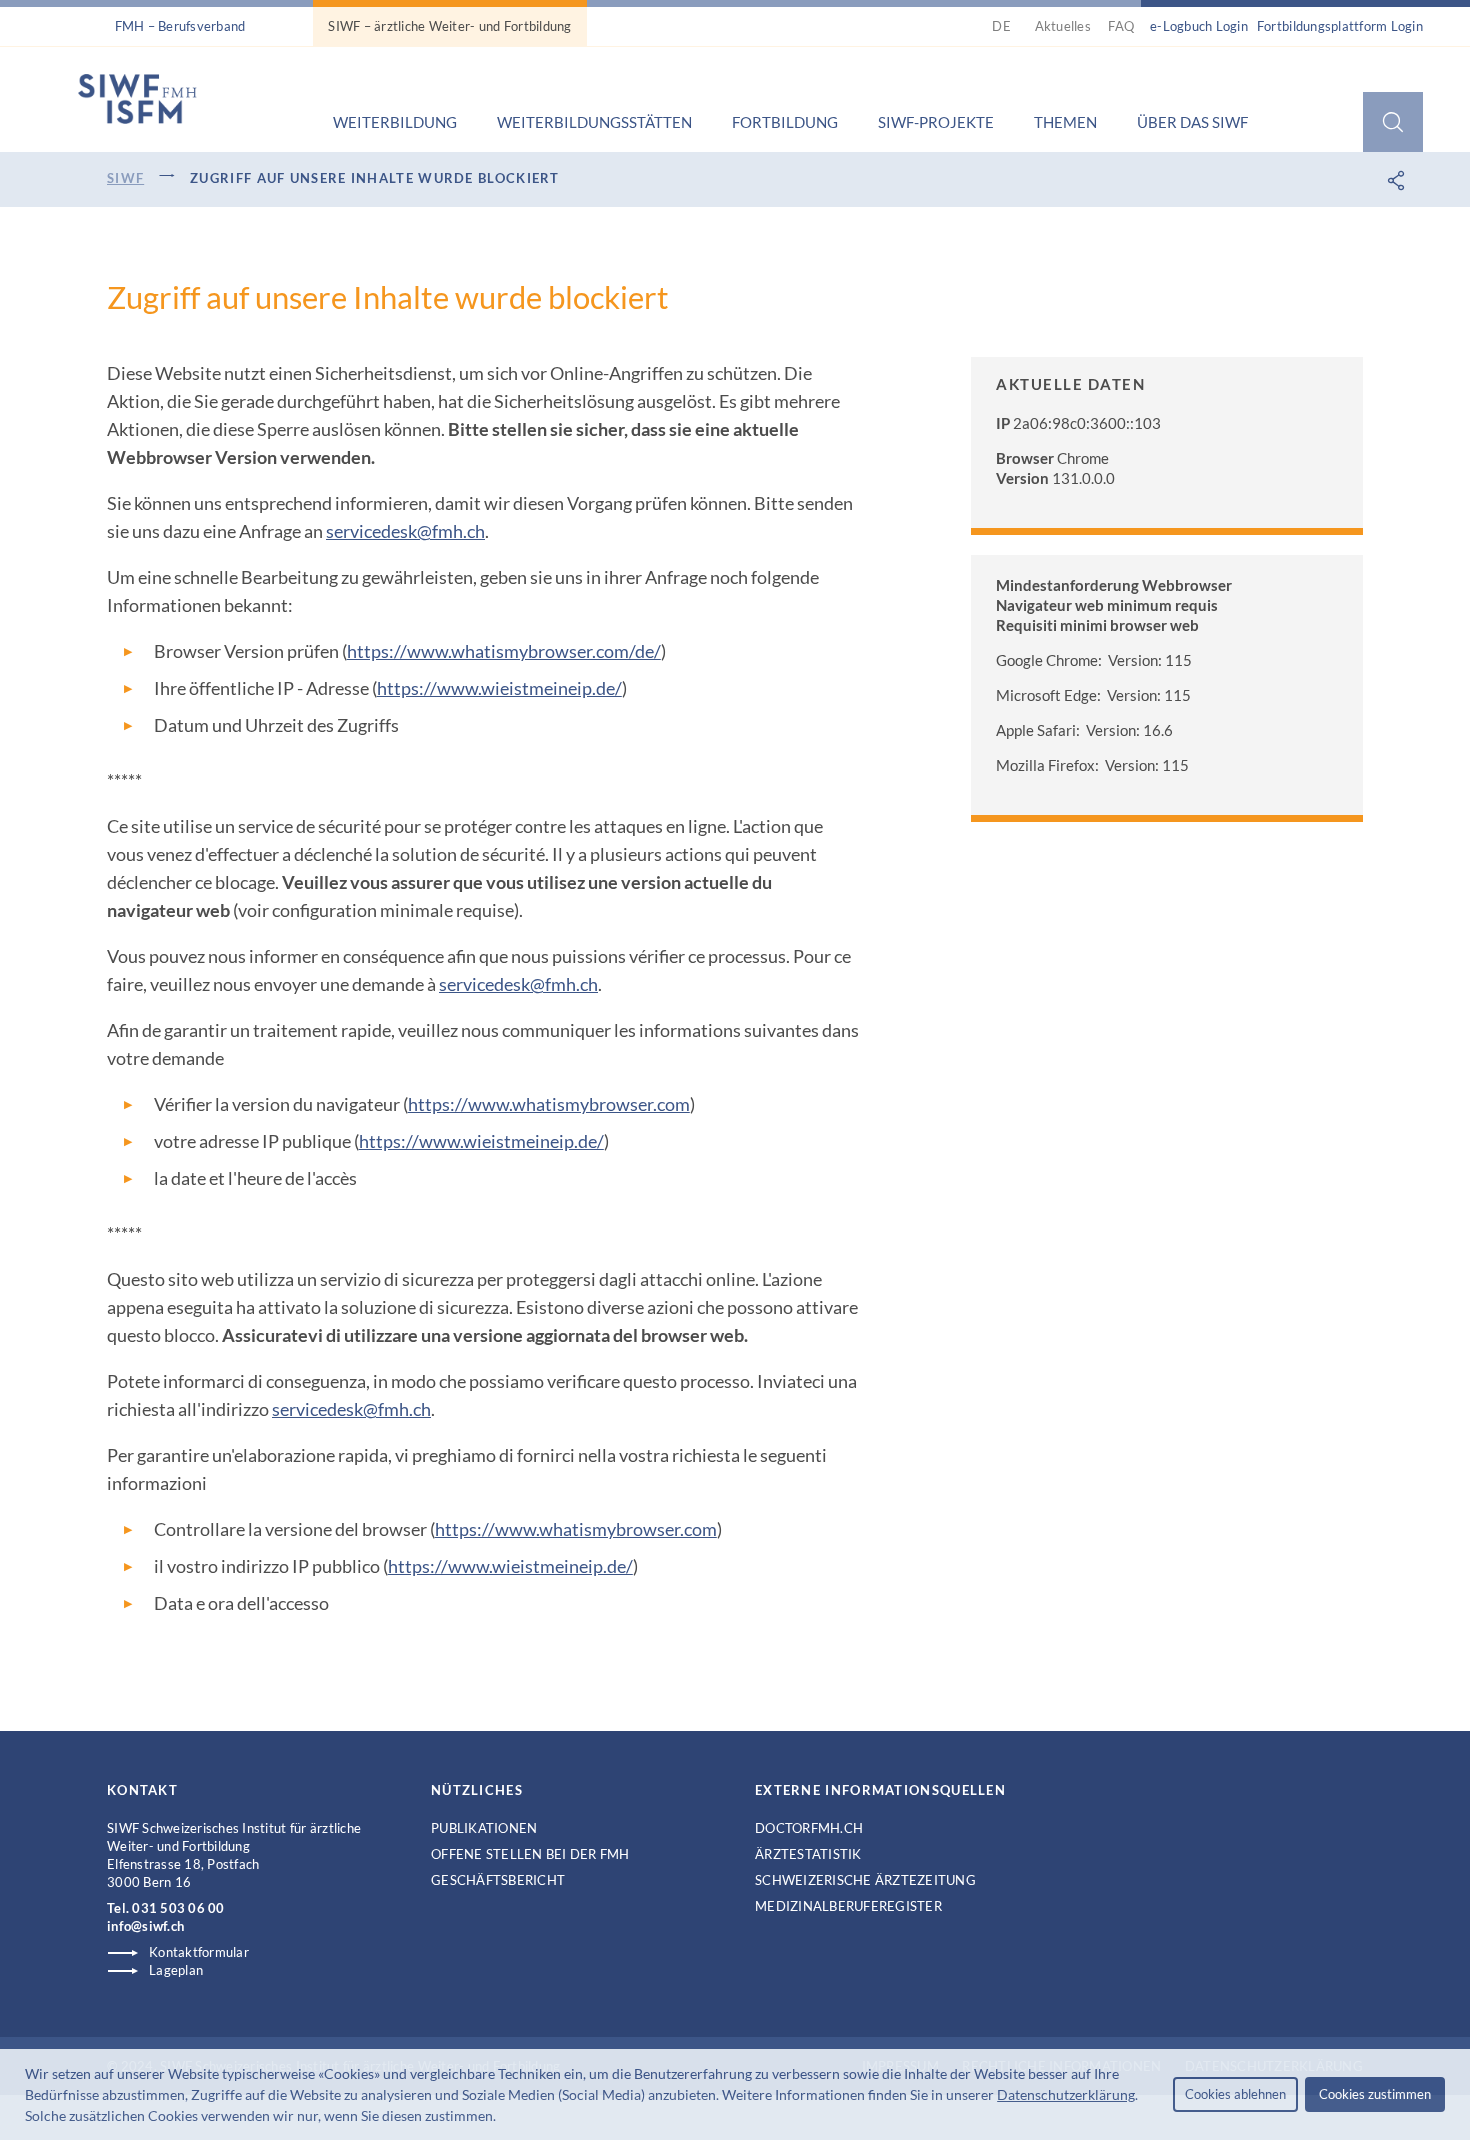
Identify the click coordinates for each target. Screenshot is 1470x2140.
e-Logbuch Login (1199, 26)
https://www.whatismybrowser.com (549, 1104)
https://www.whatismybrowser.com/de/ (504, 651)
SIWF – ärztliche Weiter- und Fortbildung (449, 26)
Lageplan (176, 1970)
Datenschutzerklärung (1066, 2094)
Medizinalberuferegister (848, 1906)
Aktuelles (1063, 26)
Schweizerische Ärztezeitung (865, 1880)
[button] (502, 2118)
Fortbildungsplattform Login (1340, 26)
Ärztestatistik (808, 1854)
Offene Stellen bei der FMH (530, 1854)
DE (1004, 26)
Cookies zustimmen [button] (1375, 2094)
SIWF (125, 178)
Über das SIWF (1192, 122)
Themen (1065, 122)
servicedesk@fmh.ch (405, 531)
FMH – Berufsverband (180, 26)
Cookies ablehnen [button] (1235, 2094)
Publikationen (484, 1828)
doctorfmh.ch (809, 1828)
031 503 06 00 (178, 1908)
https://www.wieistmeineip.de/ (499, 688)
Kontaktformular (199, 1952)
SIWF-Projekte (936, 122)
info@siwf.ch (145, 1926)
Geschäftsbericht (498, 1880)
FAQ (1121, 26)
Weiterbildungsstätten (594, 122)
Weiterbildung (395, 122)
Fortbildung (785, 122)
